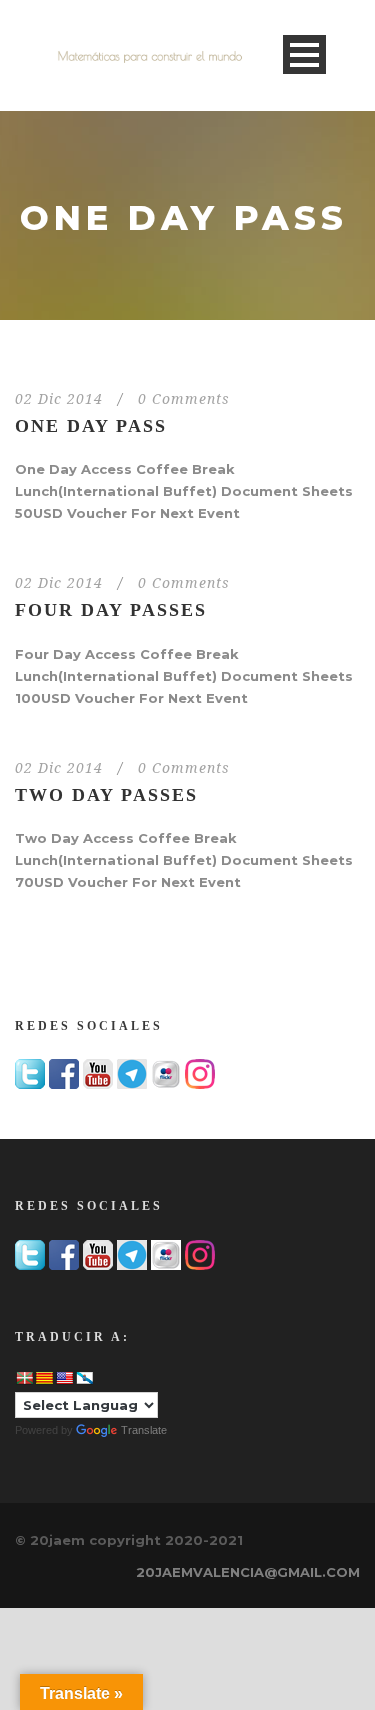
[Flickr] (166, 1073)
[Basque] (24, 1378)
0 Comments (184, 399)
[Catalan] (44, 1378)
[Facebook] (64, 1073)
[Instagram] (200, 1073)
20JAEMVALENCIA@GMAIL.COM (248, 1572)
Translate (144, 1430)
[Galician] (84, 1378)
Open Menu (304, 54)
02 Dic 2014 (59, 399)
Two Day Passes (106, 795)
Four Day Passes (111, 610)
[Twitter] (30, 1073)
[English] (64, 1378)
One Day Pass (91, 426)
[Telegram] (132, 1073)
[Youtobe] (98, 1073)
